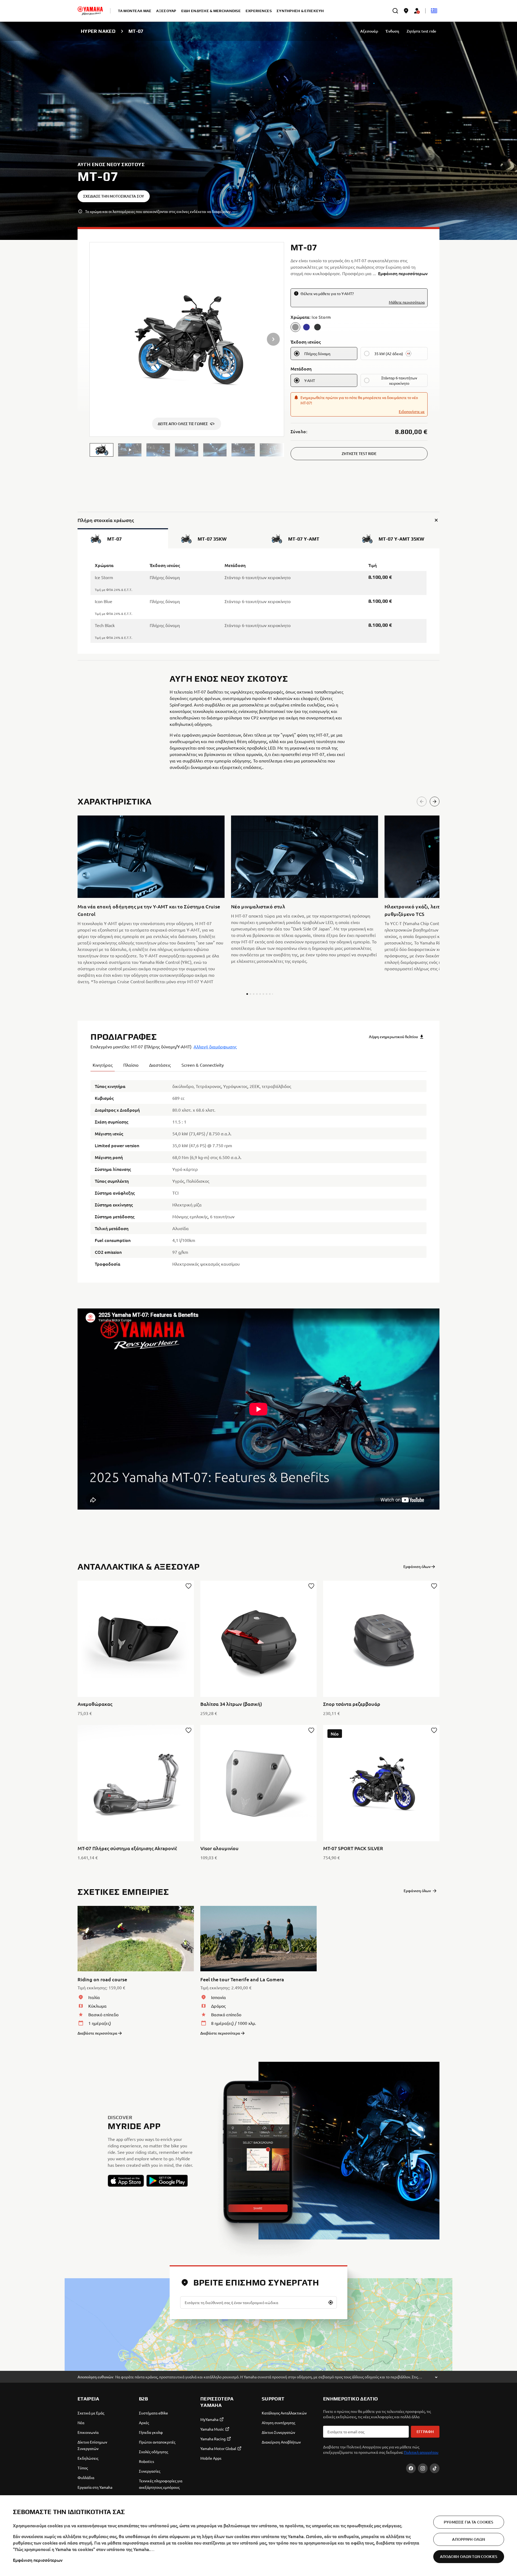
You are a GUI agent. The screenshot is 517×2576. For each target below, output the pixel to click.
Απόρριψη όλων (469, 2539)
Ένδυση (392, 31)
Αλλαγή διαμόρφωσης (215, 1046)
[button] (102, 450)
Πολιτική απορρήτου (421, 2452)
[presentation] (258, 1409)
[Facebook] (411, 2468)
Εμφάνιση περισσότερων (38, 2560)
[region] (258, 2536)
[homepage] (90, 11)
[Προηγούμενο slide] (422, 801)
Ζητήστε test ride (421, 31)
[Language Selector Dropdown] (434, 11)
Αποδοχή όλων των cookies (469, 2556)
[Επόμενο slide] (435, 801)
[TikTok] (435, 2468)
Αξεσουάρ (369, 31)
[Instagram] (423, 2468)
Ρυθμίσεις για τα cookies (469, 2522)
